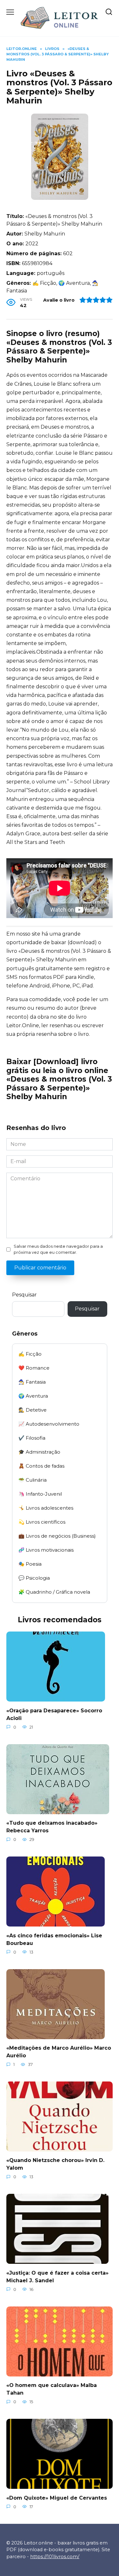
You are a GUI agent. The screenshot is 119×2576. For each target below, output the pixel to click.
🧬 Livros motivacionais (46, 1550)
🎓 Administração (39, 1452)
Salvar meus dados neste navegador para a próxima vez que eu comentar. (58, 1249)
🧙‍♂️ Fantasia (32, 1382)
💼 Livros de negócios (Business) (57, 1536)
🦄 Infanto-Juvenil (40, 1494)
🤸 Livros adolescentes (46, 1508)
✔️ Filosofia (32, 1438)
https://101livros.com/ (55, 2557)
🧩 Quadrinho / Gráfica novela (54, 1592)
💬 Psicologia (34, 1578)
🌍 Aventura (33, 1396)
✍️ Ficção (30, 1354)
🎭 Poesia (30, 1564)
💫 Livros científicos (42, 1522)
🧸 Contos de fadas (41, 1466)
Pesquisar (24, 1295)
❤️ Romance (34, 1368)
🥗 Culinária (33, 1480)
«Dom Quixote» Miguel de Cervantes (57, 2498)
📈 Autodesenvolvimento (49, 1424)
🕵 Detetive (33, 1410)
